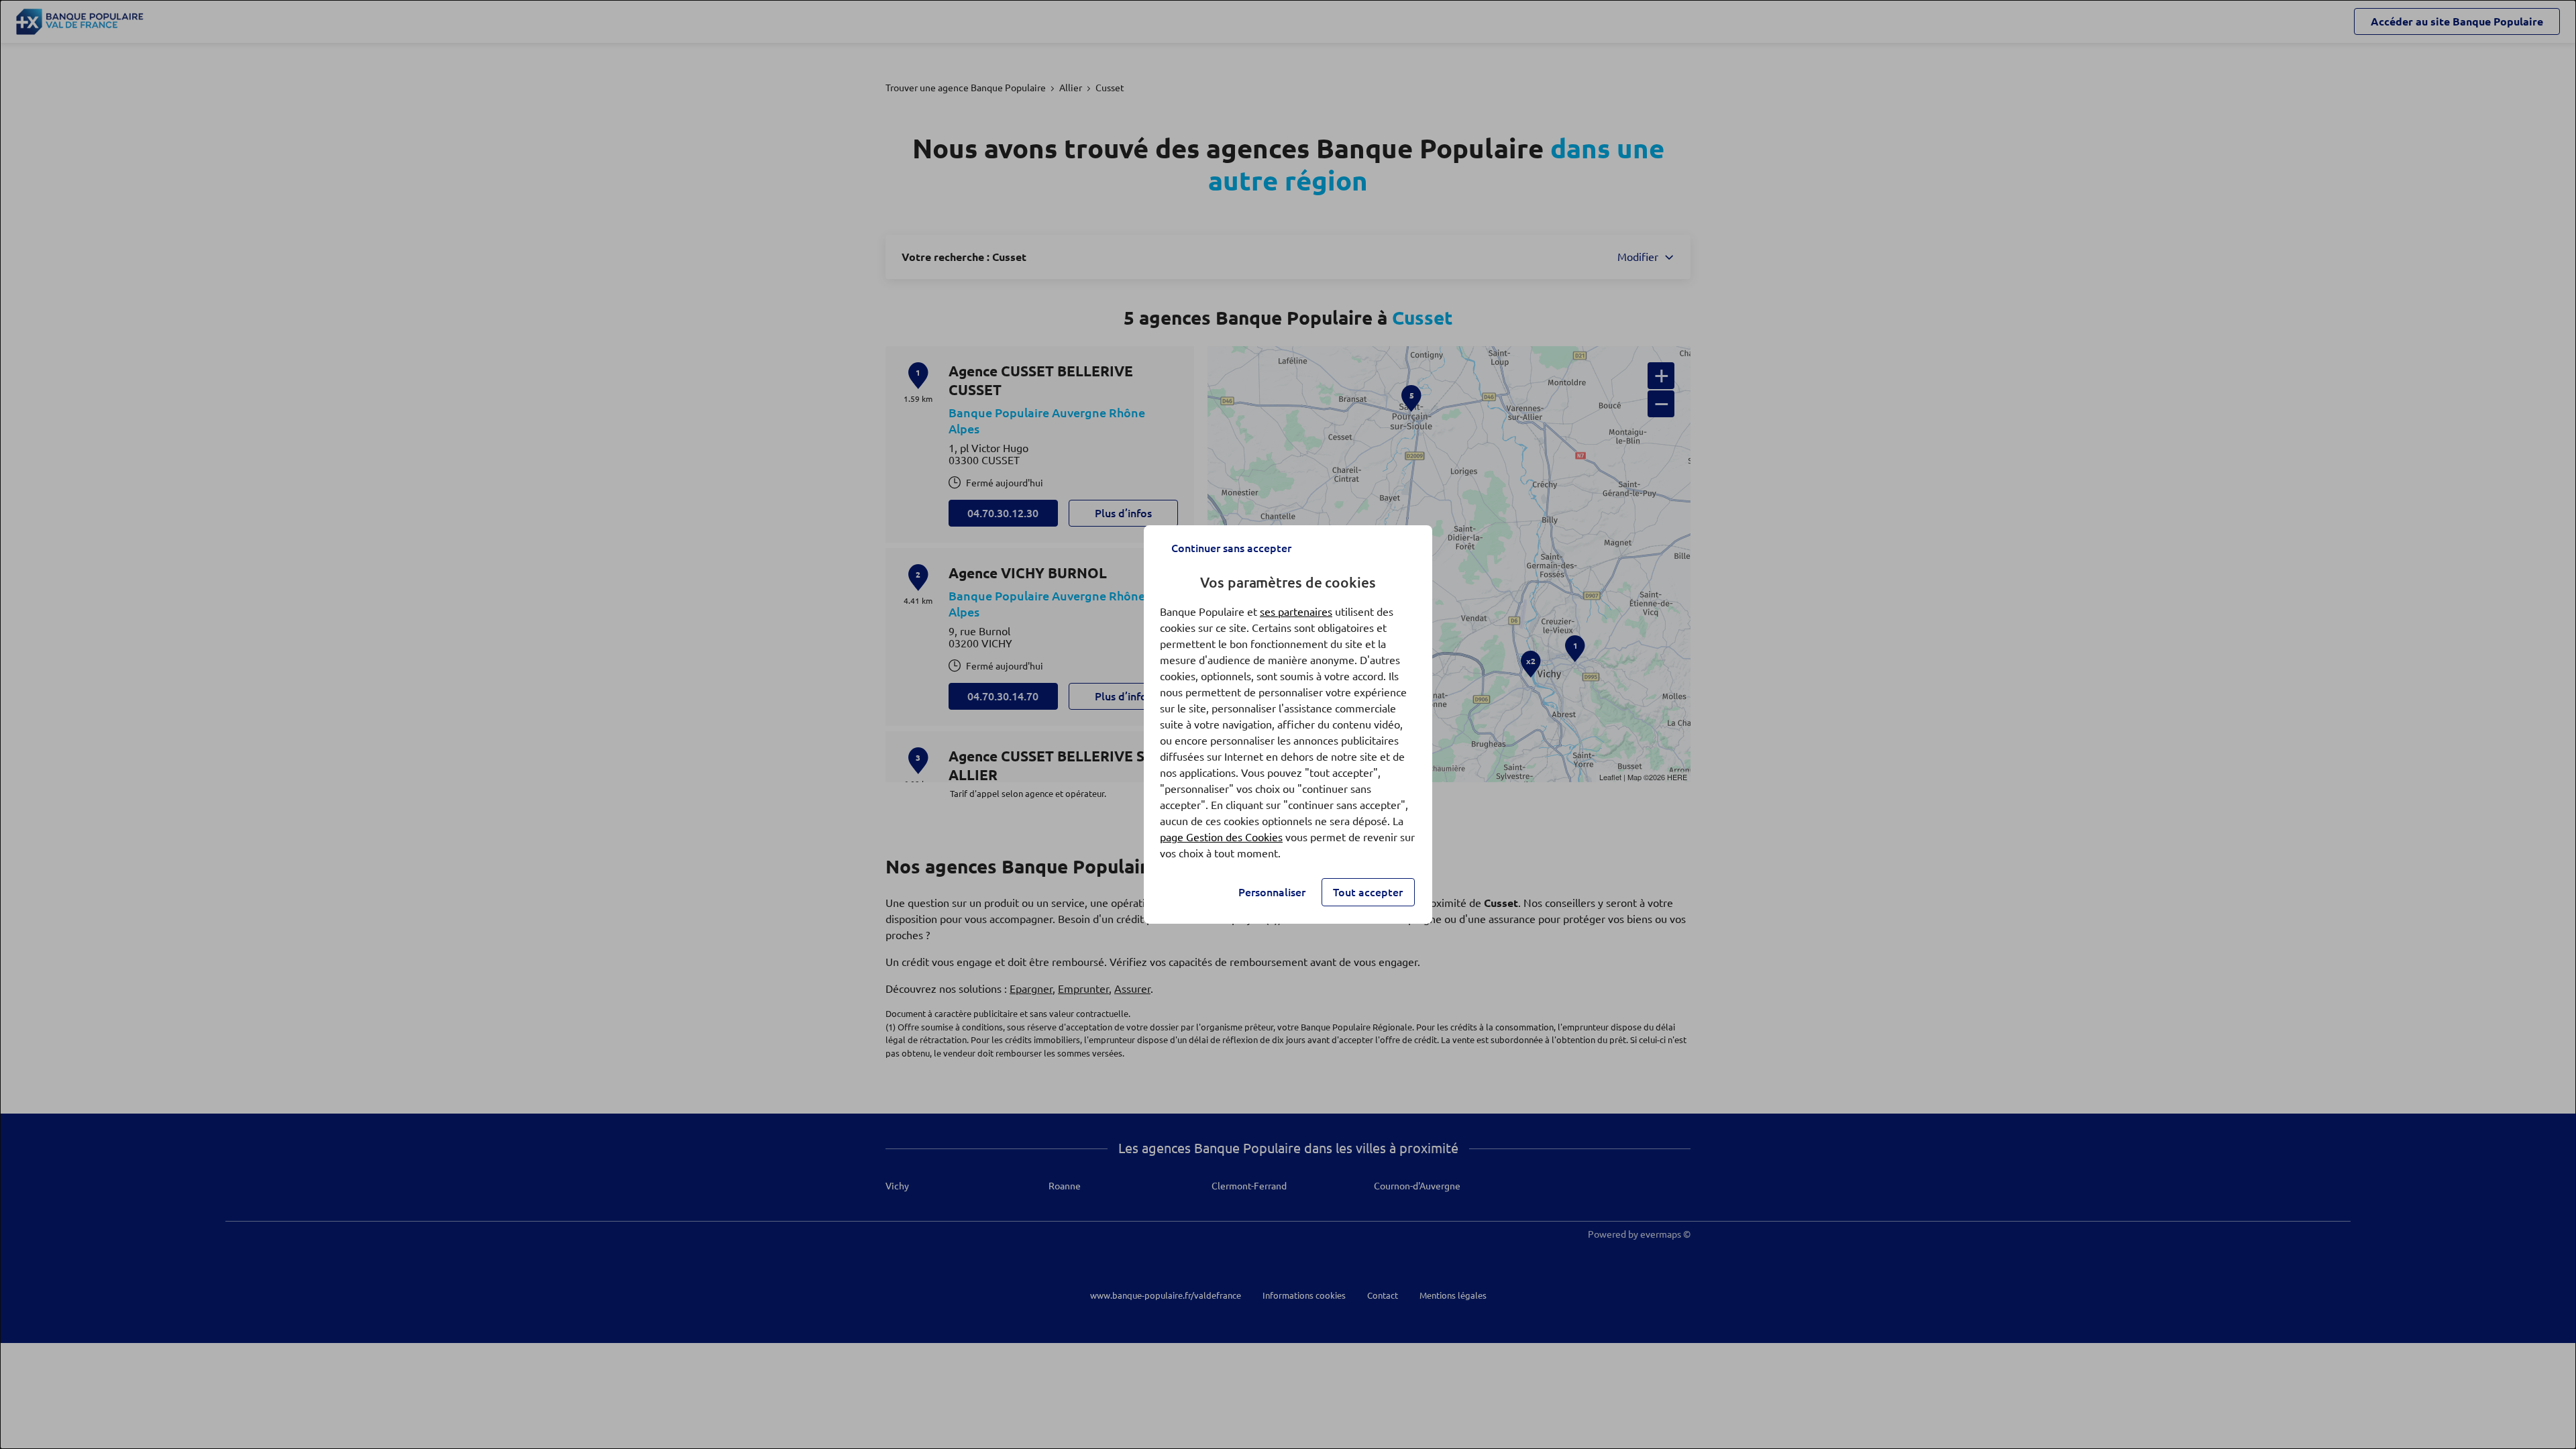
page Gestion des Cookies (1221, 837)
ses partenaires (1296, 612)
